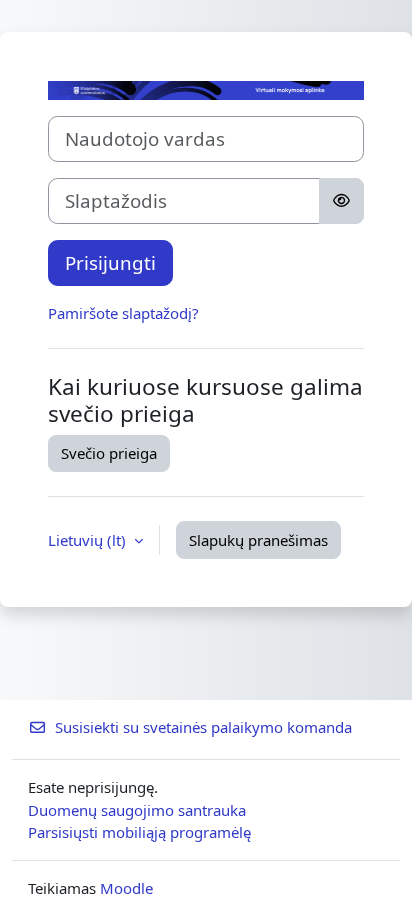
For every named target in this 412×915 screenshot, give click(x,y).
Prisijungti (110, 262)
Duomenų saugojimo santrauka (137, 810)
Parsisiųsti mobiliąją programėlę (139, 832)
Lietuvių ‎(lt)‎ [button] (89, 540)
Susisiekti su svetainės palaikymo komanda (203, 727)
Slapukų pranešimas (258, 540)
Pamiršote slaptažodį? (123, 313)
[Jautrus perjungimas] (341, 201)
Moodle (126, 888)
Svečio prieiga (109, 453)
